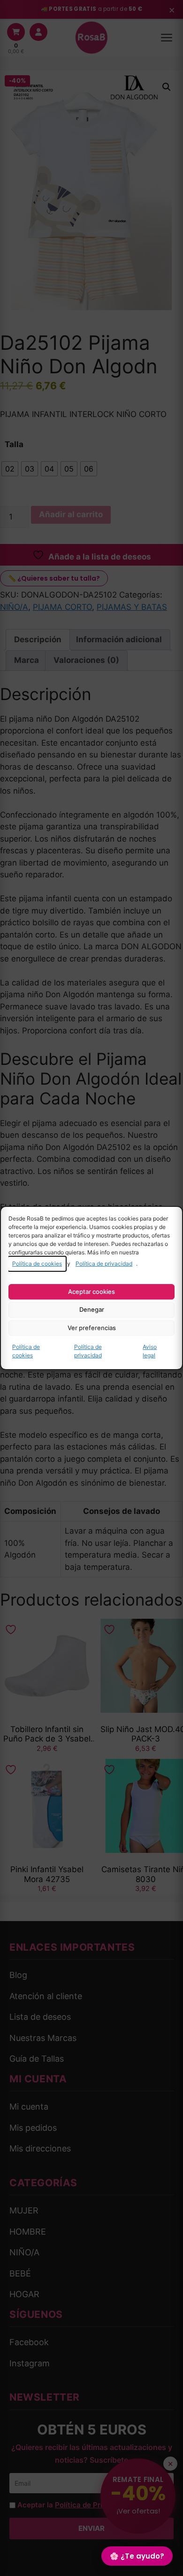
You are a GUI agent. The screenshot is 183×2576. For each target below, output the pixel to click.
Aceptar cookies (91, 1292)
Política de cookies (37, 1264)
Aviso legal (150, 1351)
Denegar (92, 1309)
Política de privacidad (104, 1264)
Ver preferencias (92, 1328)
